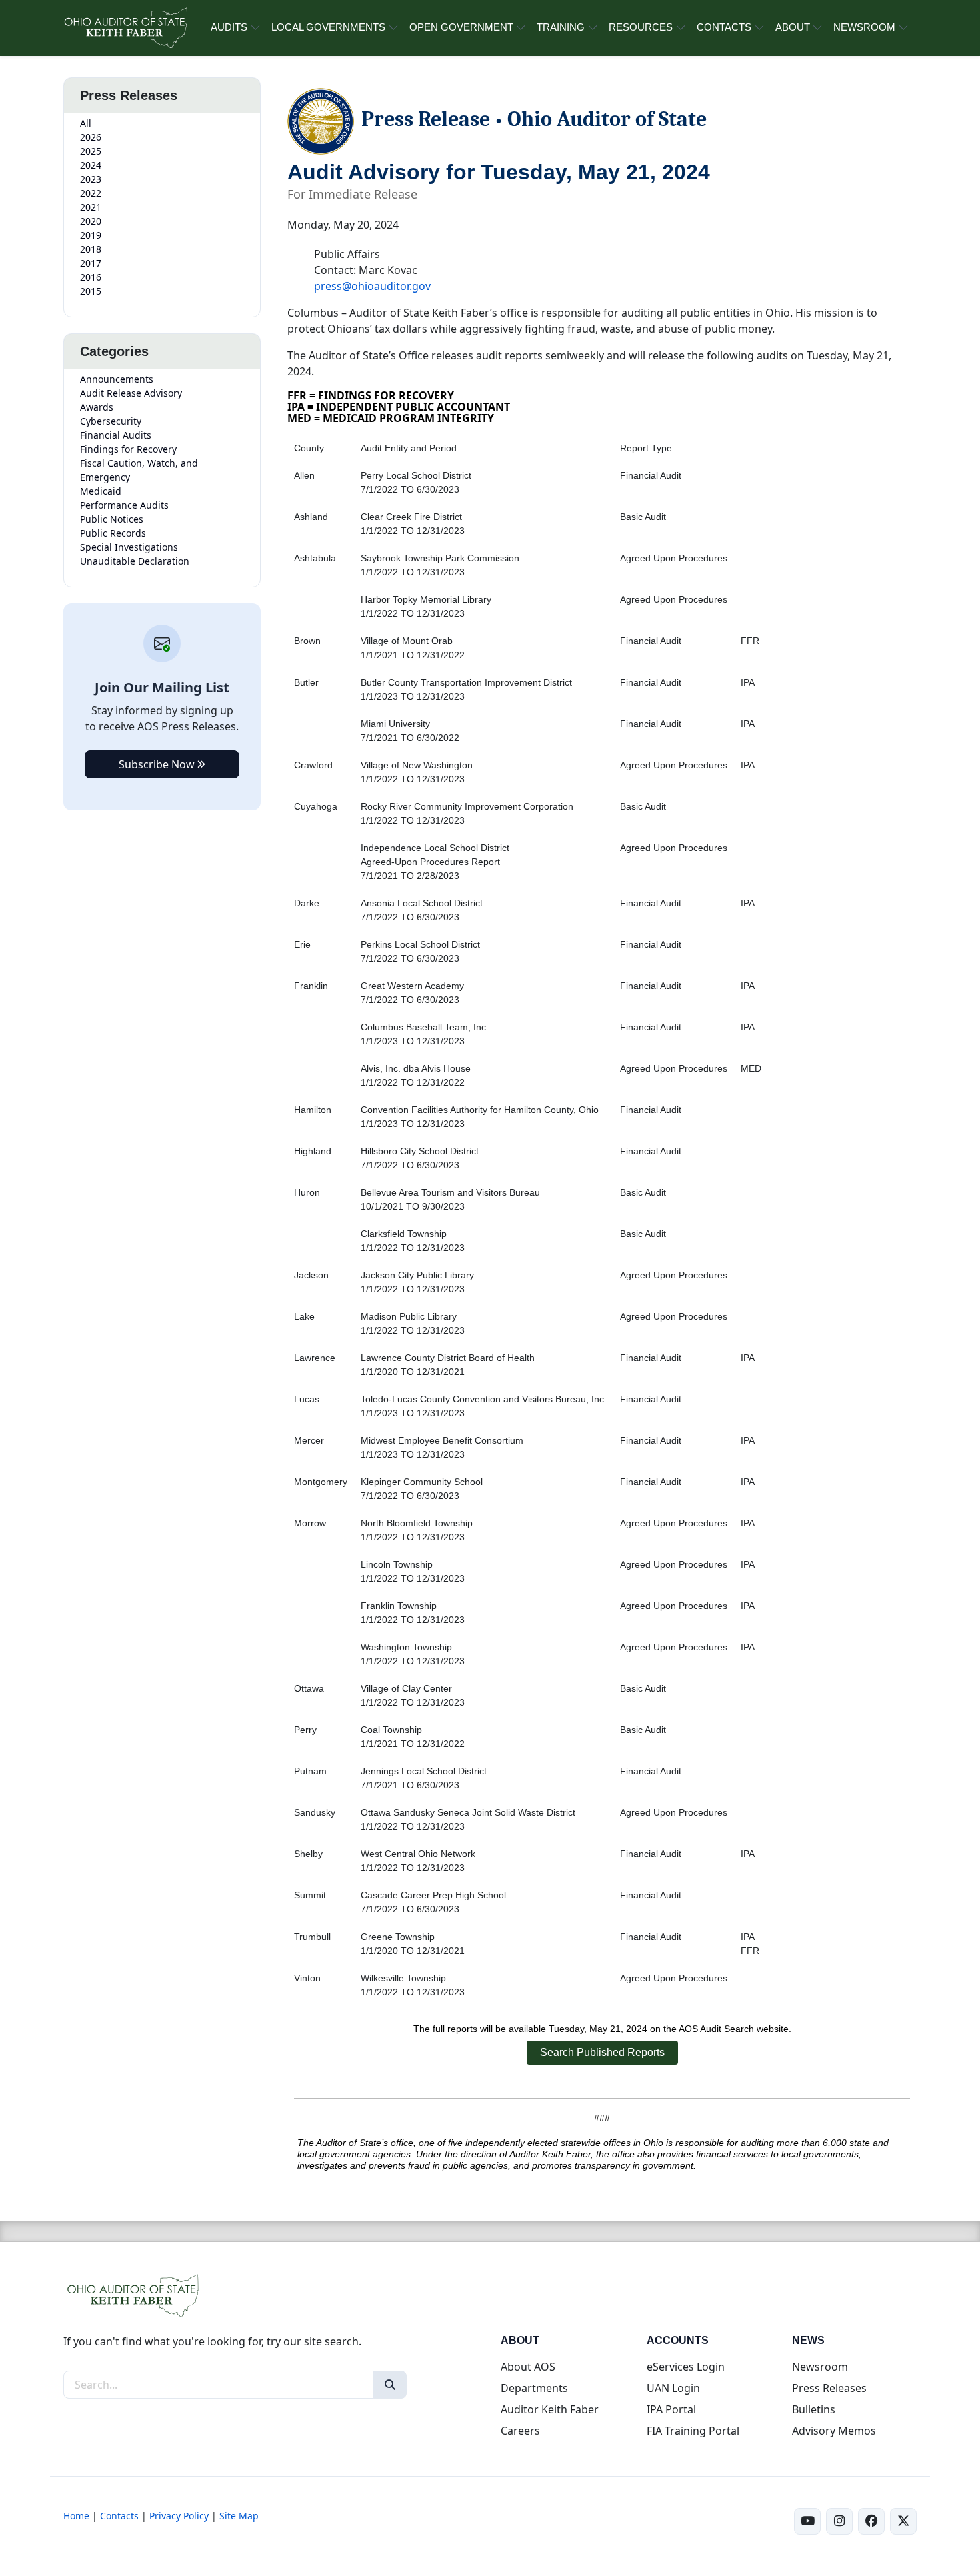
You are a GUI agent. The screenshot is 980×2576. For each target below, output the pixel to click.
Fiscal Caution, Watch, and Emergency (139, 470)
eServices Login (686, 2367)
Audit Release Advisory (131, 393)
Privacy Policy (179, 2516)
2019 (91, 235)
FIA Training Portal (693, 2431)
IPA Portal (671, 2409)
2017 (91, 263)
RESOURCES (641, 27)
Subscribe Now (158, 764)
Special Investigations (129, 547)
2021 (91, 207)
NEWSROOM (864, 27)
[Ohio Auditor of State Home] (125, 28)
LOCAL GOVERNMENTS (328, 27)
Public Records (113, 533)
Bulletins (814, 2409)
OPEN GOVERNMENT (461, 27)
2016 (91, 277)
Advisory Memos (834, 2431)
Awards (97, 407)
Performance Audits (124, 505)
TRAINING (561, 27)
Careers (520, 2431)
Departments (534, 2388)
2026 (91, 137)
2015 (91, 291)
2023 (91, 179)
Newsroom (820, 2367)
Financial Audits (116, 435)
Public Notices (112, 519)
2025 (91, 151)
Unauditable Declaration (135, 561)
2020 (91, 221)
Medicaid (101, 491)
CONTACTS (724, 27)
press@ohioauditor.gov (372, 286)
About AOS (528, 2367)
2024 (91, 165)
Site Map (239, 2516)
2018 (91, 249)
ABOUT (793, 27)
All (86, 123)
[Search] (390, 2385)
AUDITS (229, 27)
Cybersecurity (111, 421)
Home (76, 2516)
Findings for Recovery (128, 449)
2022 (91, 193)
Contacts (119, 2516)
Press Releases (829, 2388)
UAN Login (673, 2388)
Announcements (117, 379)
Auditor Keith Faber (550, 2409)
